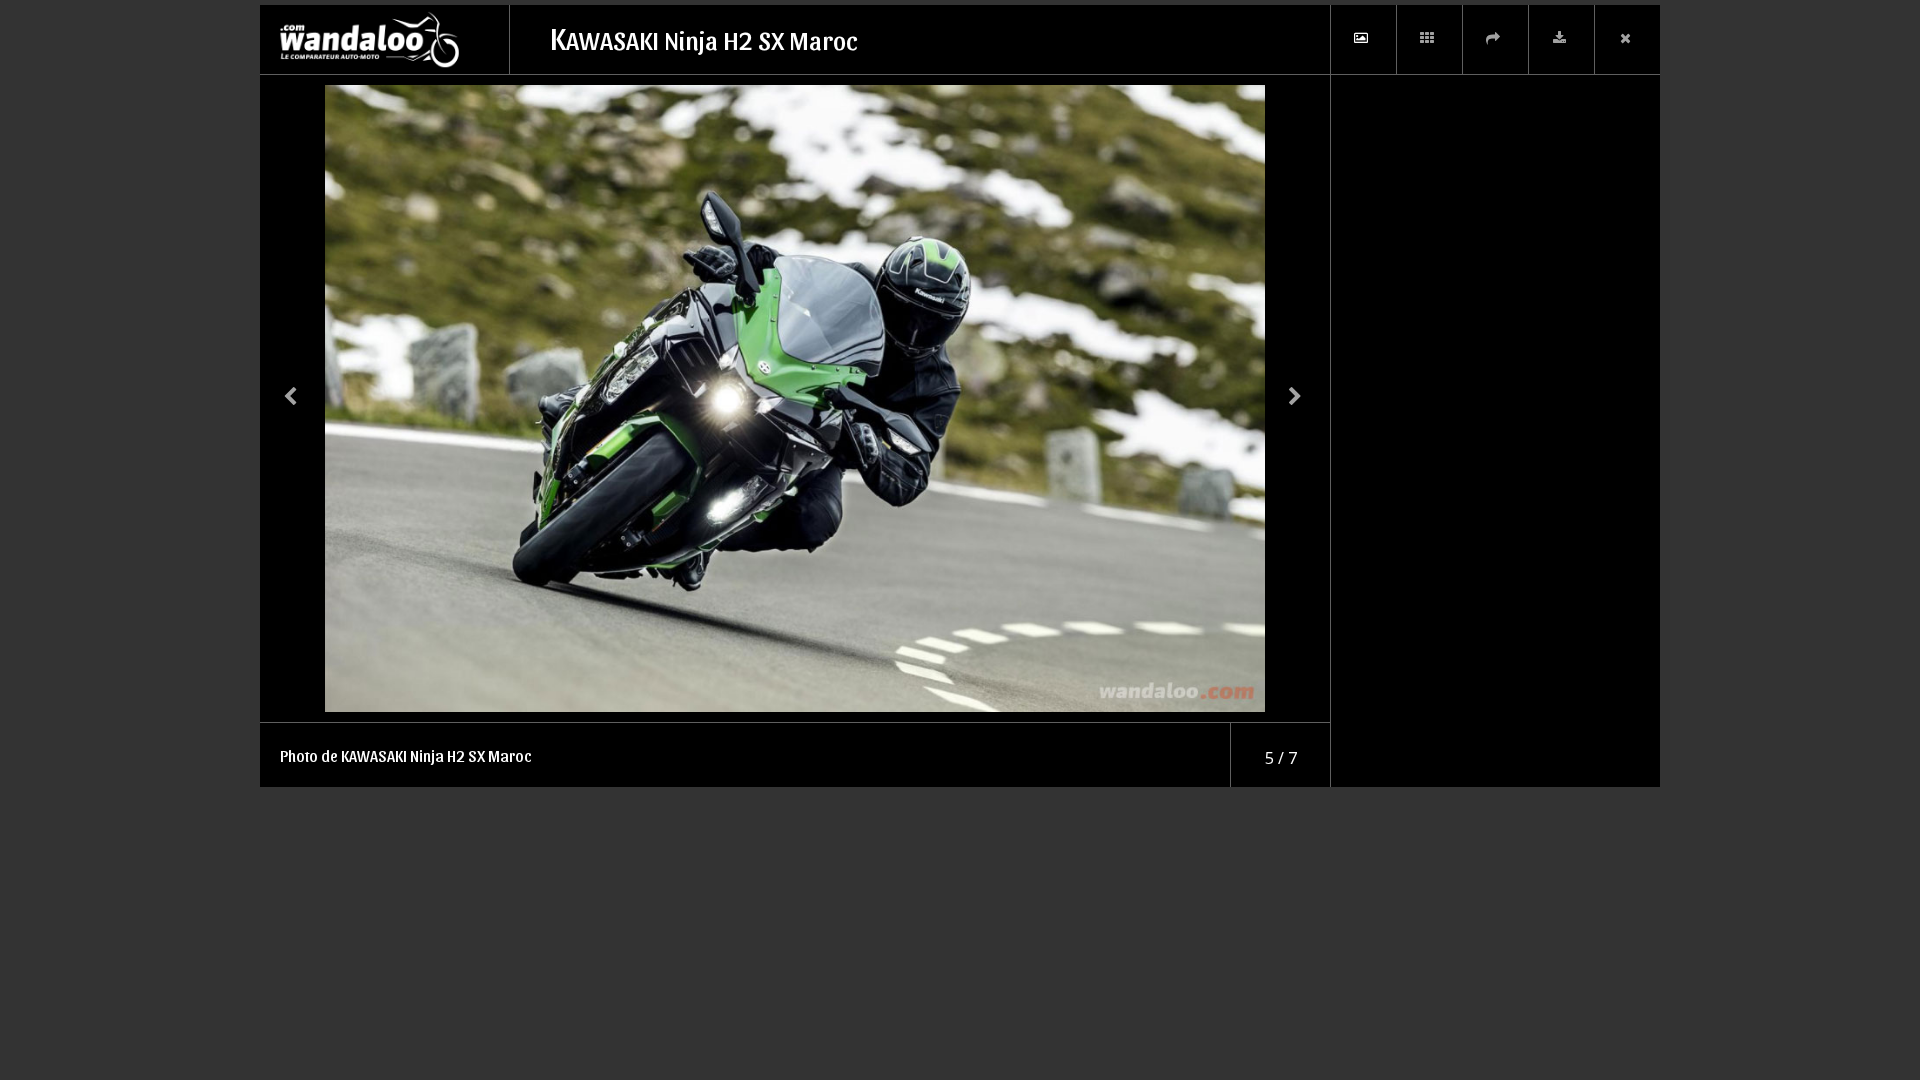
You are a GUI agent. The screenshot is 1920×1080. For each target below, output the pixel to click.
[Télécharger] (1561, 39)
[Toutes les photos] (1429, 39)
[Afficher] (1363, 39)
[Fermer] (1627, 39)
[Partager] (1495, 39)
